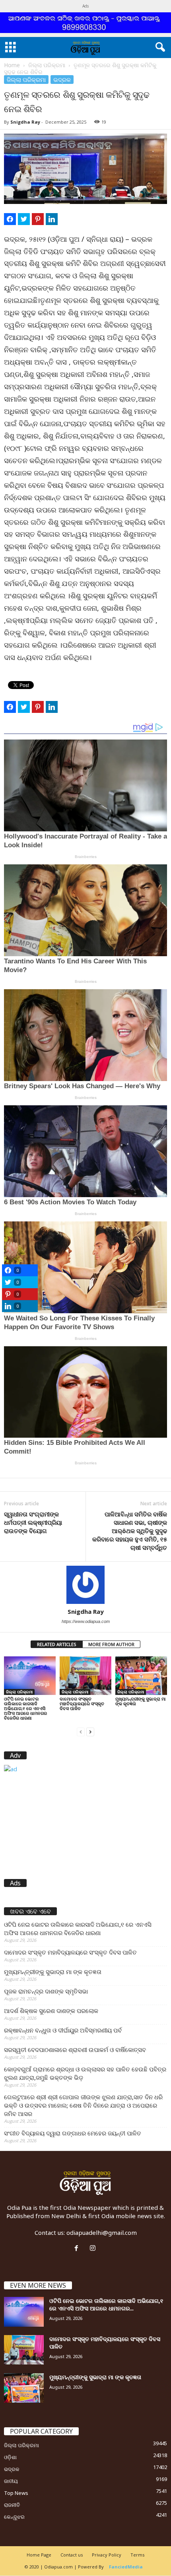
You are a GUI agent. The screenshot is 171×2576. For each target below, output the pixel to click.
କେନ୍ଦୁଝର (14, 2517)
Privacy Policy (107, 2555)
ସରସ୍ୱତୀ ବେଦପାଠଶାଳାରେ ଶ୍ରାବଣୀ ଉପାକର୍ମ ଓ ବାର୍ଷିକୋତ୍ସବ (75, 2050)
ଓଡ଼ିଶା (10, 2457)
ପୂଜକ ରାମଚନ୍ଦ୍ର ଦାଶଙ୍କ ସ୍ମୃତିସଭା (46, 1991)
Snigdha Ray (25, 122)
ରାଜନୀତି (12, 2505)
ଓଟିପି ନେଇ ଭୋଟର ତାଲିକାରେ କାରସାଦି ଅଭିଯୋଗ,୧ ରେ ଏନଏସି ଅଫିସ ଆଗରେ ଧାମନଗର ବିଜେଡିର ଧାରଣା (25, 1708)
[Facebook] (78, 2248)
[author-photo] (85, 1585)
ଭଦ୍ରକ (62, 80)
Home (12, 65)
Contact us (72, 2555)
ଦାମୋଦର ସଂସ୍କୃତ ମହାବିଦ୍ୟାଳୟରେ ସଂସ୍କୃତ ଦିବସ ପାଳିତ (82, 1703)
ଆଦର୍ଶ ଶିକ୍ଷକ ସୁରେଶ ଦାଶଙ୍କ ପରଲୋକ (51, 2011)
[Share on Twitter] (24, 219)
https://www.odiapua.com (86, 1621)
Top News (16, 2493)
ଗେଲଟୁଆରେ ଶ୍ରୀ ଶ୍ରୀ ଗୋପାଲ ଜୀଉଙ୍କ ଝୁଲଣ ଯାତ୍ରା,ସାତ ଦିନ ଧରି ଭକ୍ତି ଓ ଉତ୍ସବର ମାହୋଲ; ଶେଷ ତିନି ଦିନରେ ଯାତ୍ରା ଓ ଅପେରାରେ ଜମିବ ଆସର (83, 2105)
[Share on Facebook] (10, 219)
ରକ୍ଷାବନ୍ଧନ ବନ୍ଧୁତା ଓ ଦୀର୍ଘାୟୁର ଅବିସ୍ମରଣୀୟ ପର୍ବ (63, 2030)
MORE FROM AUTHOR (111, 1644)
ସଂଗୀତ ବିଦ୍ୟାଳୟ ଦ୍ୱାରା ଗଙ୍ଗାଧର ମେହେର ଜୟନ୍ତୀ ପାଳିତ (73, 2133)
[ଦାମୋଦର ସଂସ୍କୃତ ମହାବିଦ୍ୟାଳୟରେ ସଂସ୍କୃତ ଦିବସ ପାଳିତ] (85, 1676)
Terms (137, 2555)
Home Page (39, 2555)
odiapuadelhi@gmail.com (102, 2232)
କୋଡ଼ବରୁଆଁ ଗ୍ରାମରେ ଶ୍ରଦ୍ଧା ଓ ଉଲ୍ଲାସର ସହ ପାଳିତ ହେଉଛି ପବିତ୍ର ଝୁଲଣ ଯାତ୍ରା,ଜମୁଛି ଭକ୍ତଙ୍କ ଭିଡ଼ (85, 2073)
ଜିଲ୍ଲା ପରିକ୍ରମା (47, 65)
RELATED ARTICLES (57, 1644)
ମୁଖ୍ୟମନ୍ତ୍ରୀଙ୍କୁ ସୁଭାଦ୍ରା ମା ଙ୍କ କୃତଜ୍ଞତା (141, 1701)
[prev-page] (81, 1731)
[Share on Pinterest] (38, 219)
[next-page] (90, 1731)
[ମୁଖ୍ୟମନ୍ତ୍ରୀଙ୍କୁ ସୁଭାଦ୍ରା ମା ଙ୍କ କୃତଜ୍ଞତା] (141, 1676)
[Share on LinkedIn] (52, 219)
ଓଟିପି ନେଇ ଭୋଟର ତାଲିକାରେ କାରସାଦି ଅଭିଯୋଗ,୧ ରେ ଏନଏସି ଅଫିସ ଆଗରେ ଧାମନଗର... (106, 2304)
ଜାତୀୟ (11, 2481)
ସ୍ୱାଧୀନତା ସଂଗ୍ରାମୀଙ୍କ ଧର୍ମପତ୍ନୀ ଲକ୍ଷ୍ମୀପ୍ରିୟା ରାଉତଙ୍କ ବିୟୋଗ (33, 1522)
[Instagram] (94, 2248)
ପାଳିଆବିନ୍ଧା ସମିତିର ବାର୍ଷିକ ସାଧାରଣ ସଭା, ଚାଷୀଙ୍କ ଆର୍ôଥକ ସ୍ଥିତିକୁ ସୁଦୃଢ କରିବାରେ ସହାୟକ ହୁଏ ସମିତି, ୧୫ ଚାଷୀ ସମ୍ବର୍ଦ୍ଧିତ (130, 1531)
